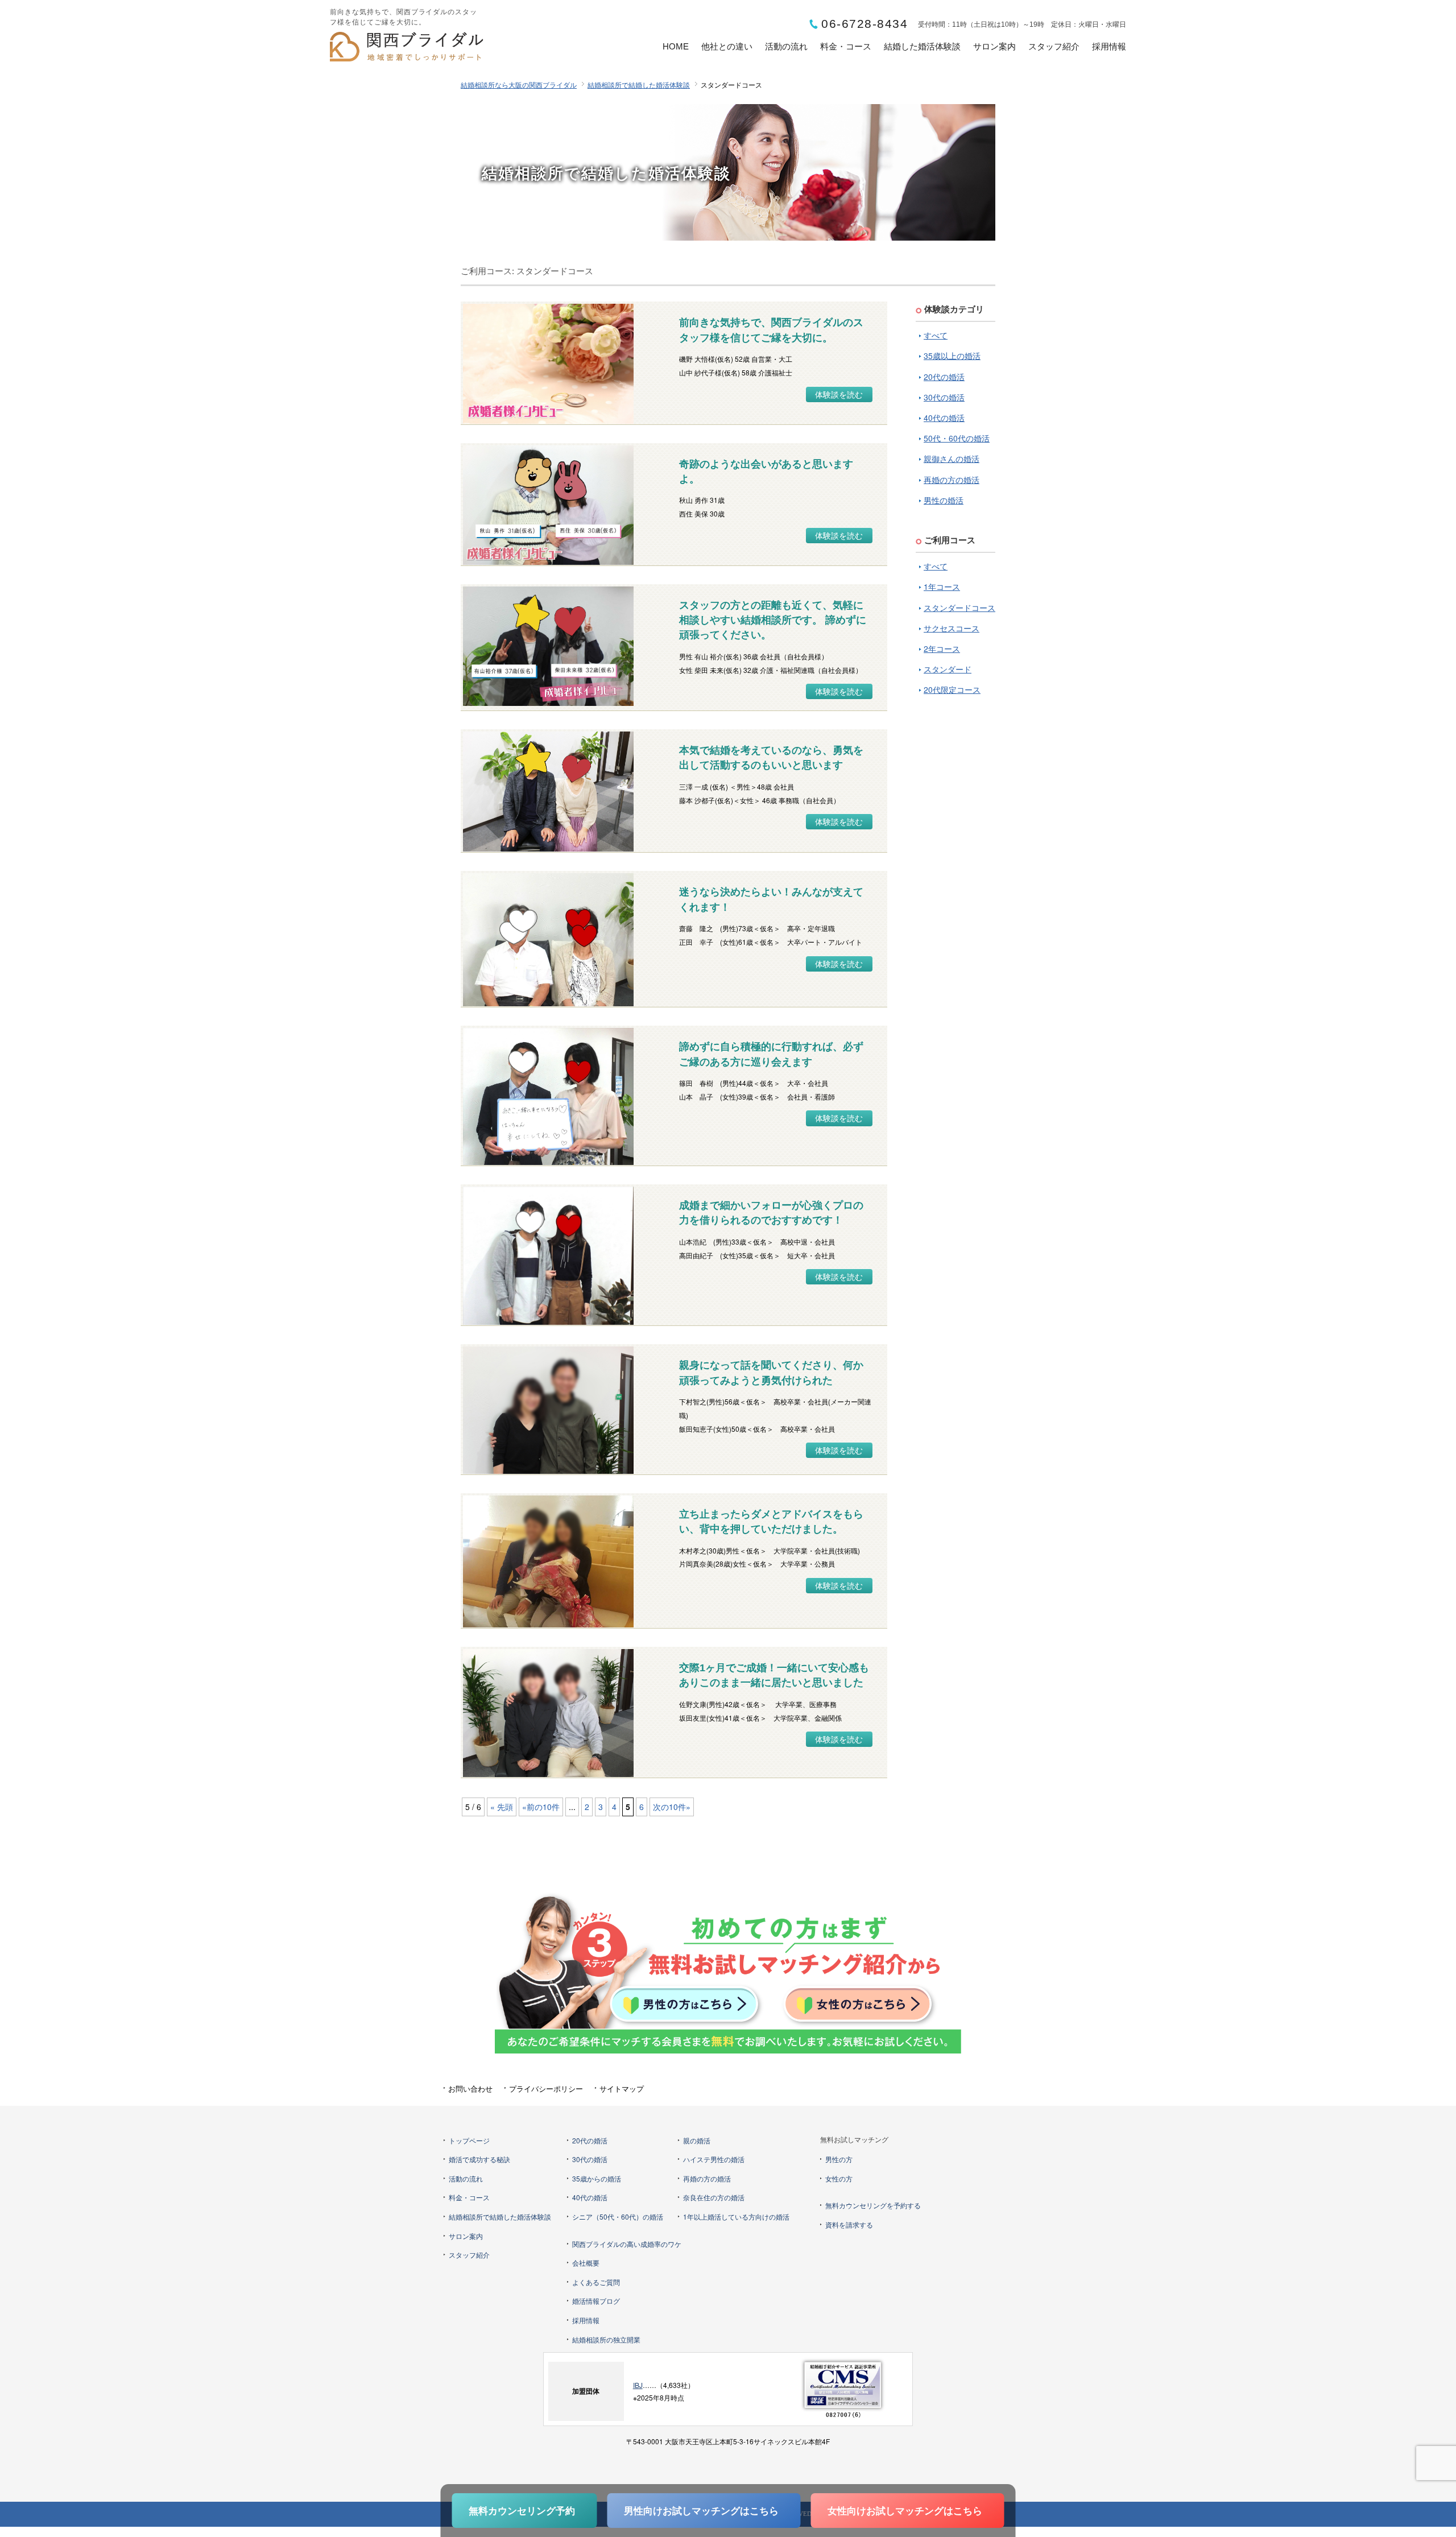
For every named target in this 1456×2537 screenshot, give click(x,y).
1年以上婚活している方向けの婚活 (736, 2216)
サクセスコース (952, 628)
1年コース (942, 586)
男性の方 (839, 2159)
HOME (676, 46)
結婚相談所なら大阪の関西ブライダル (519, 84)
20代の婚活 (944, 377)
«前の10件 (541, 1807)
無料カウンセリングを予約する (873, 2205)
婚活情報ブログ (596, 2301)
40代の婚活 (944, 418)
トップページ (469, 2140)
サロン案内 (994, 46)
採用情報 (1109, 46)
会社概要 (586, 2263)
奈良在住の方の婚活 (714, 2197)
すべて (936, 335)
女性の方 (839, 2178)
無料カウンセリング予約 (522, 2510)
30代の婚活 (944, 397)
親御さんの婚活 (952, 458)
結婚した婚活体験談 (922, 46)
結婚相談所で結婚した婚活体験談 (639, 84)
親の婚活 (697, 2140)
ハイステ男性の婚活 (714, 2159)
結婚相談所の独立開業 (606, 2339)
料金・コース (846, 46)
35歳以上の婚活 (952, 356)
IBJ (638, 2385)
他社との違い (727, 46)
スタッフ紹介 (1054, 46)
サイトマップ (622, 2088)
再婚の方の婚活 (952, 480)
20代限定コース (952, 689)
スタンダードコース (959, 608)
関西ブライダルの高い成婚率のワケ (627, 2244)
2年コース (942, 648)
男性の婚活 (944, 500)
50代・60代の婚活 (957, 438)
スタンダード (948, 669)
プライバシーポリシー (546, 2088)
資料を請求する (849, 2224)
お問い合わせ (470, 2088)
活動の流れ (786, 46)
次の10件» (672, 1807)
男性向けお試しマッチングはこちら (701, 2510)
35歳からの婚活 (597, 2178)
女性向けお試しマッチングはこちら (905, 2510)
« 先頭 (502, 1807)
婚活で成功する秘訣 (479, 2159)
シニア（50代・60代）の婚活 (618, 2216)
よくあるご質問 (596, 2282)
